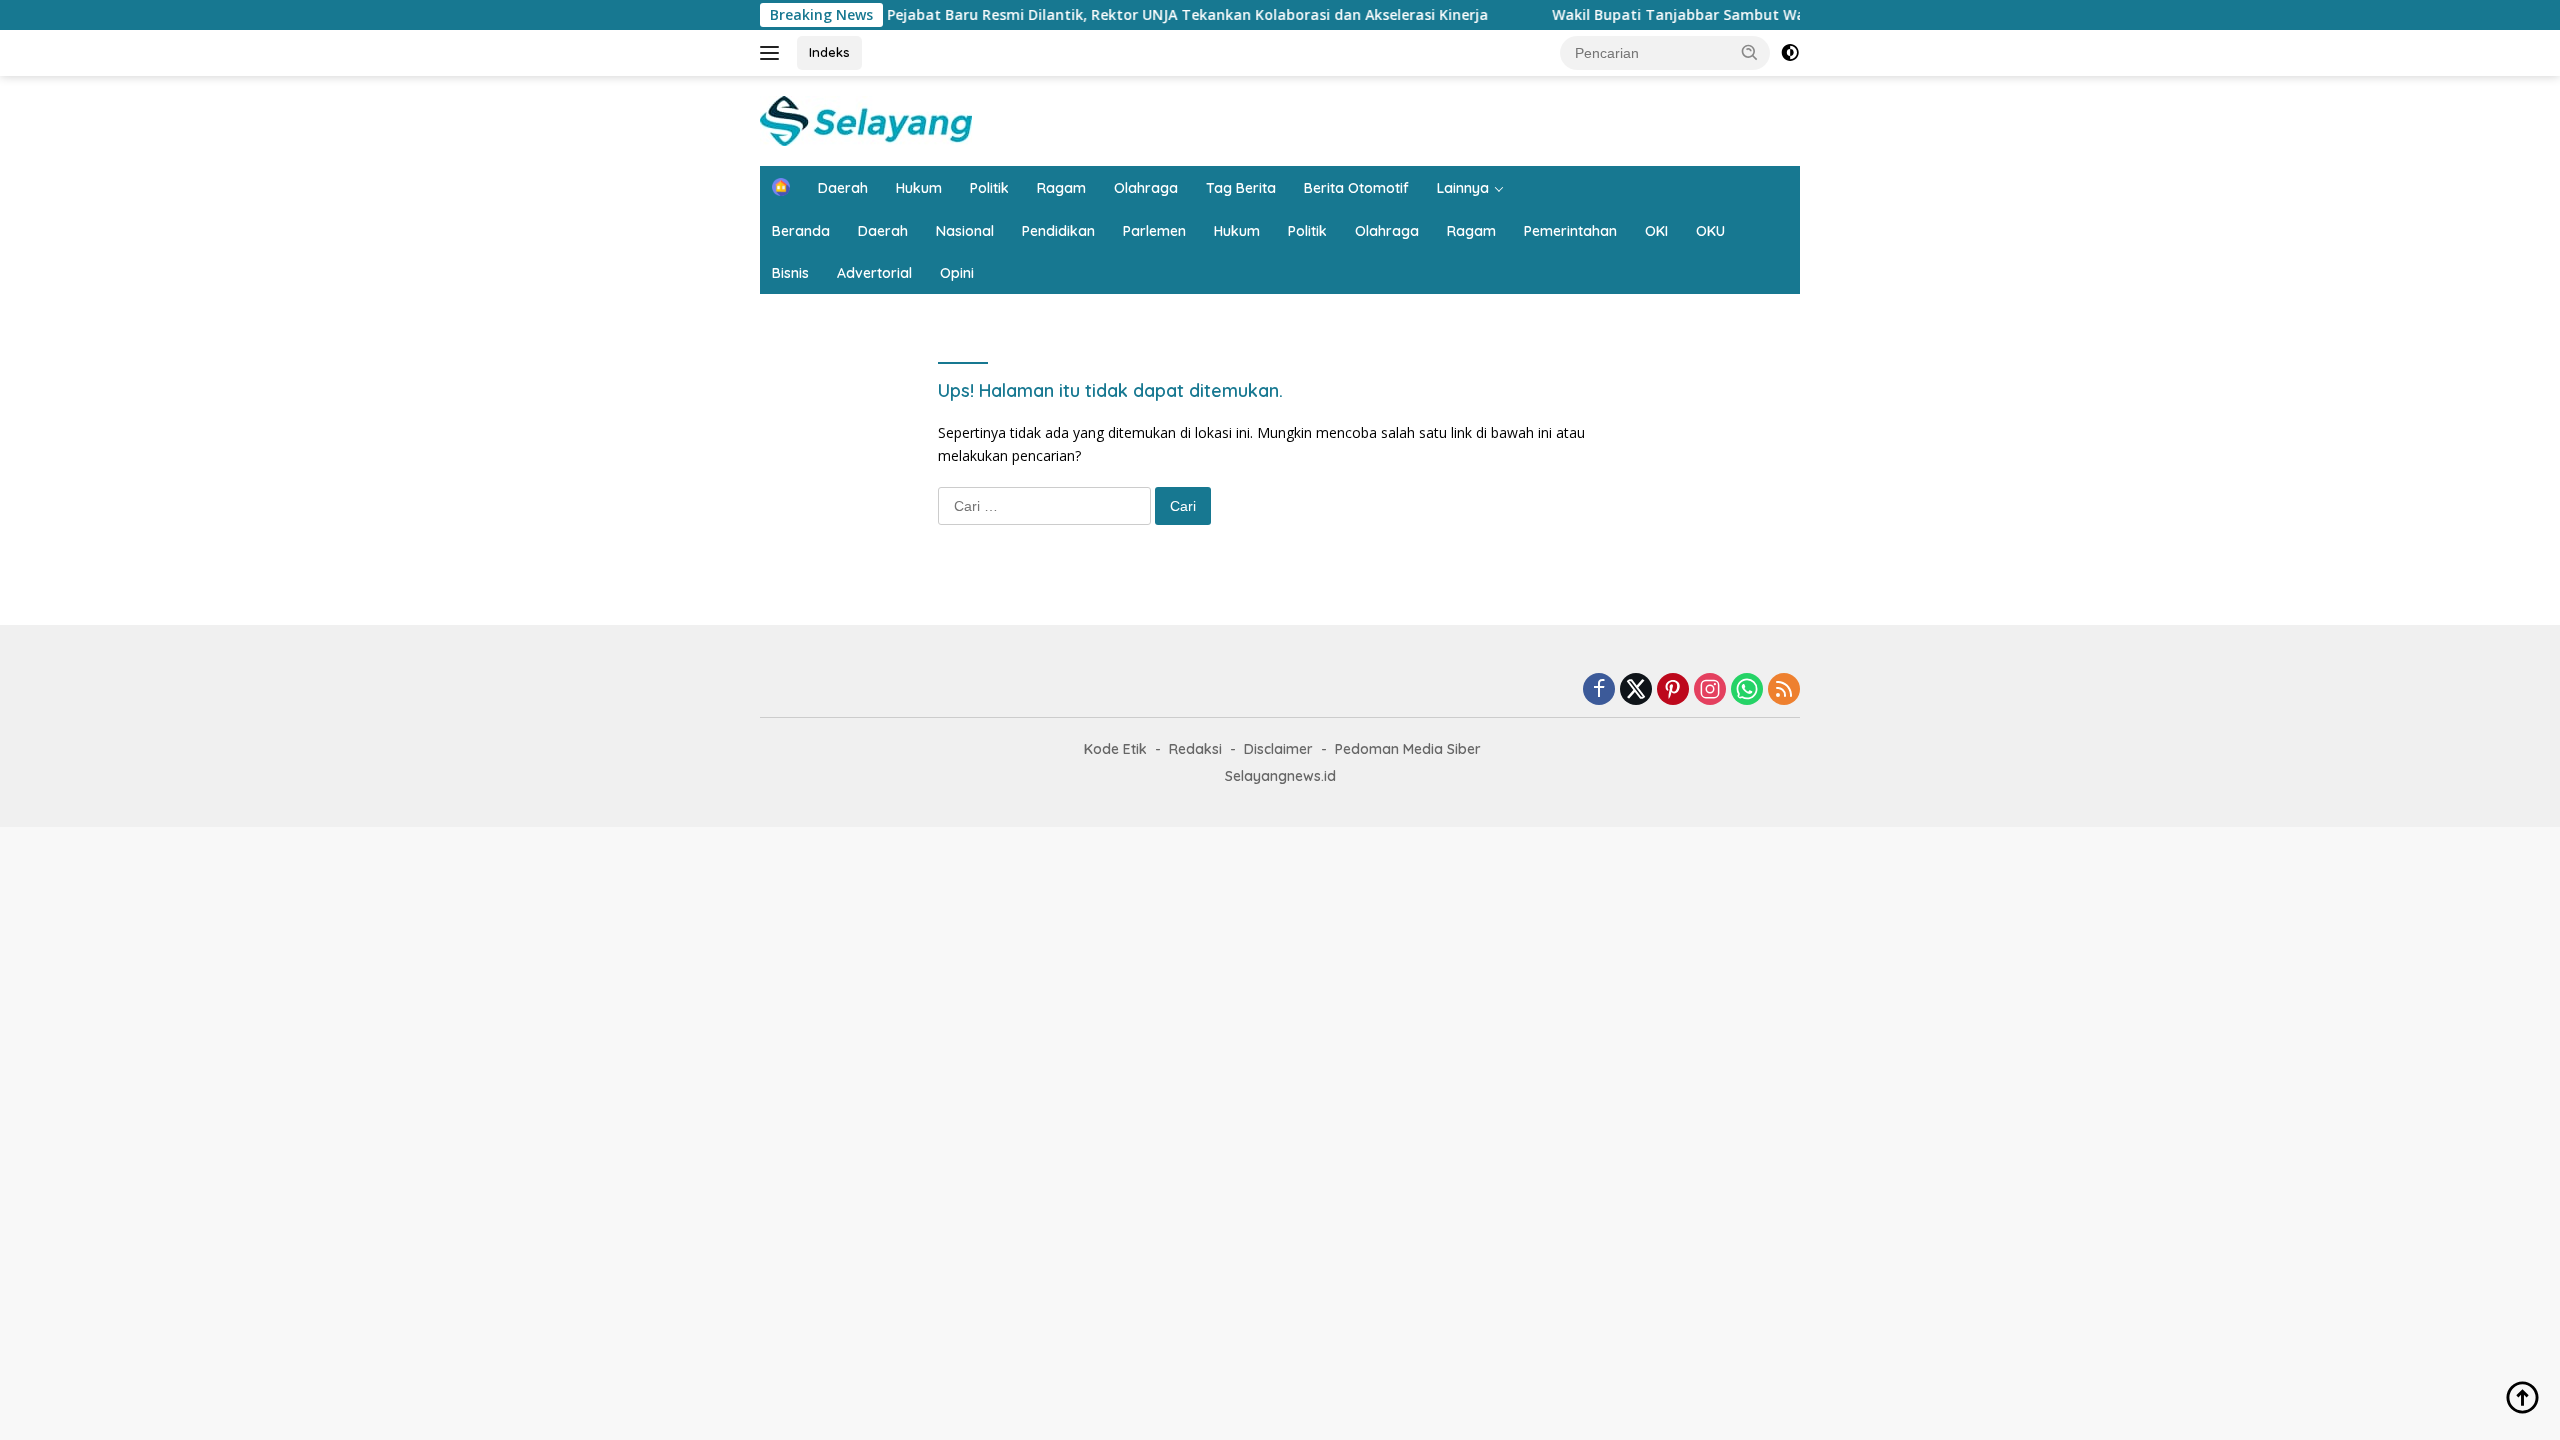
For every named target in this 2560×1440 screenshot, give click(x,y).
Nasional (965, 231)
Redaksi (1195, 749)
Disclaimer (1278, 749)
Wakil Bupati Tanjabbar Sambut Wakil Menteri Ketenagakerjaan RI (1741, 15)
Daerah (843, 188)
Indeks (829, 52)
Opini (957, 273)
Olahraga (1146, 188)
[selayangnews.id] (866, 119)
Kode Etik (1115, 749)
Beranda (801, 231)
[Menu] (773, 53)
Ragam (1061, 188)
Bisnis (790, 273)
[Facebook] (1599, 690)
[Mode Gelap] (1790, 53)
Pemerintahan (1570, 231)
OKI (1656, 231)
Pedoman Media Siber (1408, 749)
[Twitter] (1636, 690)
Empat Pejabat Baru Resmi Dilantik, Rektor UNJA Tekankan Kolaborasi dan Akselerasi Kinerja (1116, 15)
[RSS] (1784, 690)
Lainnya (1463, 188)
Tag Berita (1241, 188)
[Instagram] (1710, 690)
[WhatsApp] (1747, 690)
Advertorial (874, 273)
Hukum (919, 188)
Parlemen (1154, 231)
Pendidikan (1058, 231)
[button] (1750, 52)
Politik (989, 188)
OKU (1710, 231)
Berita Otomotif (1356, 188)
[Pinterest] (1673, 690)
